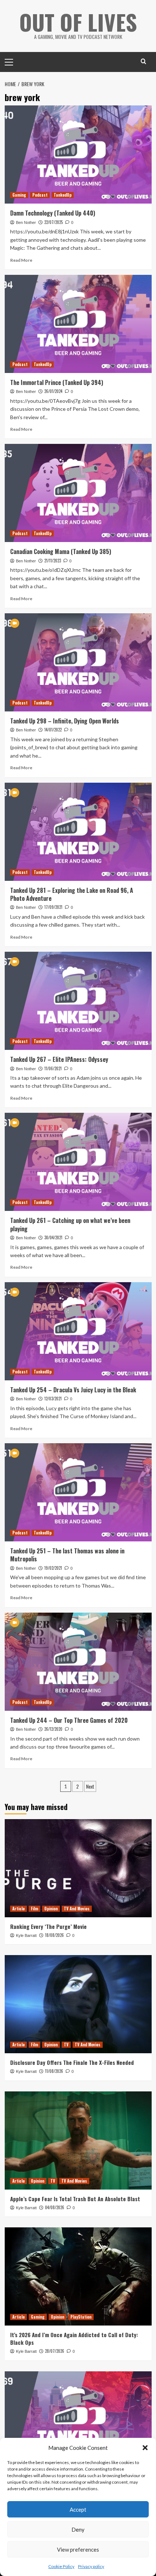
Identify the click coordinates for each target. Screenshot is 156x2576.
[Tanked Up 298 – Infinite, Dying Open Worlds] (78, 662)
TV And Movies (77, 1909)
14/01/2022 (53, 730)
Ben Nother (26, 222)
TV (66, 2045)
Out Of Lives (78, 22)
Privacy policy (91, 2566)
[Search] (143, 61)
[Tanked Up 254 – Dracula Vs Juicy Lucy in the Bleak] (78, 1331)
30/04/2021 (53, 1237)
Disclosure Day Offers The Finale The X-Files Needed (72, 2062)
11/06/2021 (53, 1068)
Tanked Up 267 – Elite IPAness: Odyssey (59, 1059)
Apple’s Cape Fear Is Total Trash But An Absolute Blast (75, 2199)
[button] (145, 2448)
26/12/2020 (53, 1729)
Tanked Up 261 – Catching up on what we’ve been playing (70, 1224)
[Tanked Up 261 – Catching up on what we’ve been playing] (78, 1162)
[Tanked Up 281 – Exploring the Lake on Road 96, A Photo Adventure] (78, 832)
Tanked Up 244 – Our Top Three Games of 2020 (69, 1720)
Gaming (19, 195)
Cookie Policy (61, 2566)
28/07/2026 (55, 2351)
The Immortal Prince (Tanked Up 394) (57, 382)
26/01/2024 (53, 391)
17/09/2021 (53, 907)
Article (19, 1909)
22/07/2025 (54, 222)
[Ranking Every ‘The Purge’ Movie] (78, 1868)
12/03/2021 (53, 1399)
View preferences (78, 2549)
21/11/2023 (53, 561)
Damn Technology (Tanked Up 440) (53, 213)
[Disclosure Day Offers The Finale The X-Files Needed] (78, 2004)
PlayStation (81, 2317)
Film (34, 1909)
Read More (21, 260)
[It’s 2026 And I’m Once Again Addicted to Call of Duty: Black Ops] (78, 2276)
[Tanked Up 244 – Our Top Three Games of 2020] (78, 1662)
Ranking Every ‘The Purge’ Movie (48, 1926)
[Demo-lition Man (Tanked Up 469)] (78, 2420)
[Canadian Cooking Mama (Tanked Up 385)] (78, 493)
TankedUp (63, 195)
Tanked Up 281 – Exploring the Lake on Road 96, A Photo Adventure (72, 894)
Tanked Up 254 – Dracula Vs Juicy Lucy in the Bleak (73, 1390)
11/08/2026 (54, 2071)
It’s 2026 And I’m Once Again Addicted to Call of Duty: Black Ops (74, 2338)
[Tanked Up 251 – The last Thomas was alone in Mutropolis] (78, 1492)
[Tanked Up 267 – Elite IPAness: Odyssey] (78, 1001)
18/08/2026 (54, 1935)
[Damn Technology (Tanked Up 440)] (78, 155)
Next (90, 1786)
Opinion (51, 1909)
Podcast (40, 195)
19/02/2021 (53, 1568)
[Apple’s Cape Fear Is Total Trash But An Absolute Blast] (78, 2140)
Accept (78, 2509)
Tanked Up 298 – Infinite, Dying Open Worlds (65, 721)
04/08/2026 (55, 2207)
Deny (78, 2529)
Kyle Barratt (26, 1935)
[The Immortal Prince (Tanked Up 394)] (78, 324)
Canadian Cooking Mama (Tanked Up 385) (61, 551)
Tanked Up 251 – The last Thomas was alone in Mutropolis (67, 1555)
